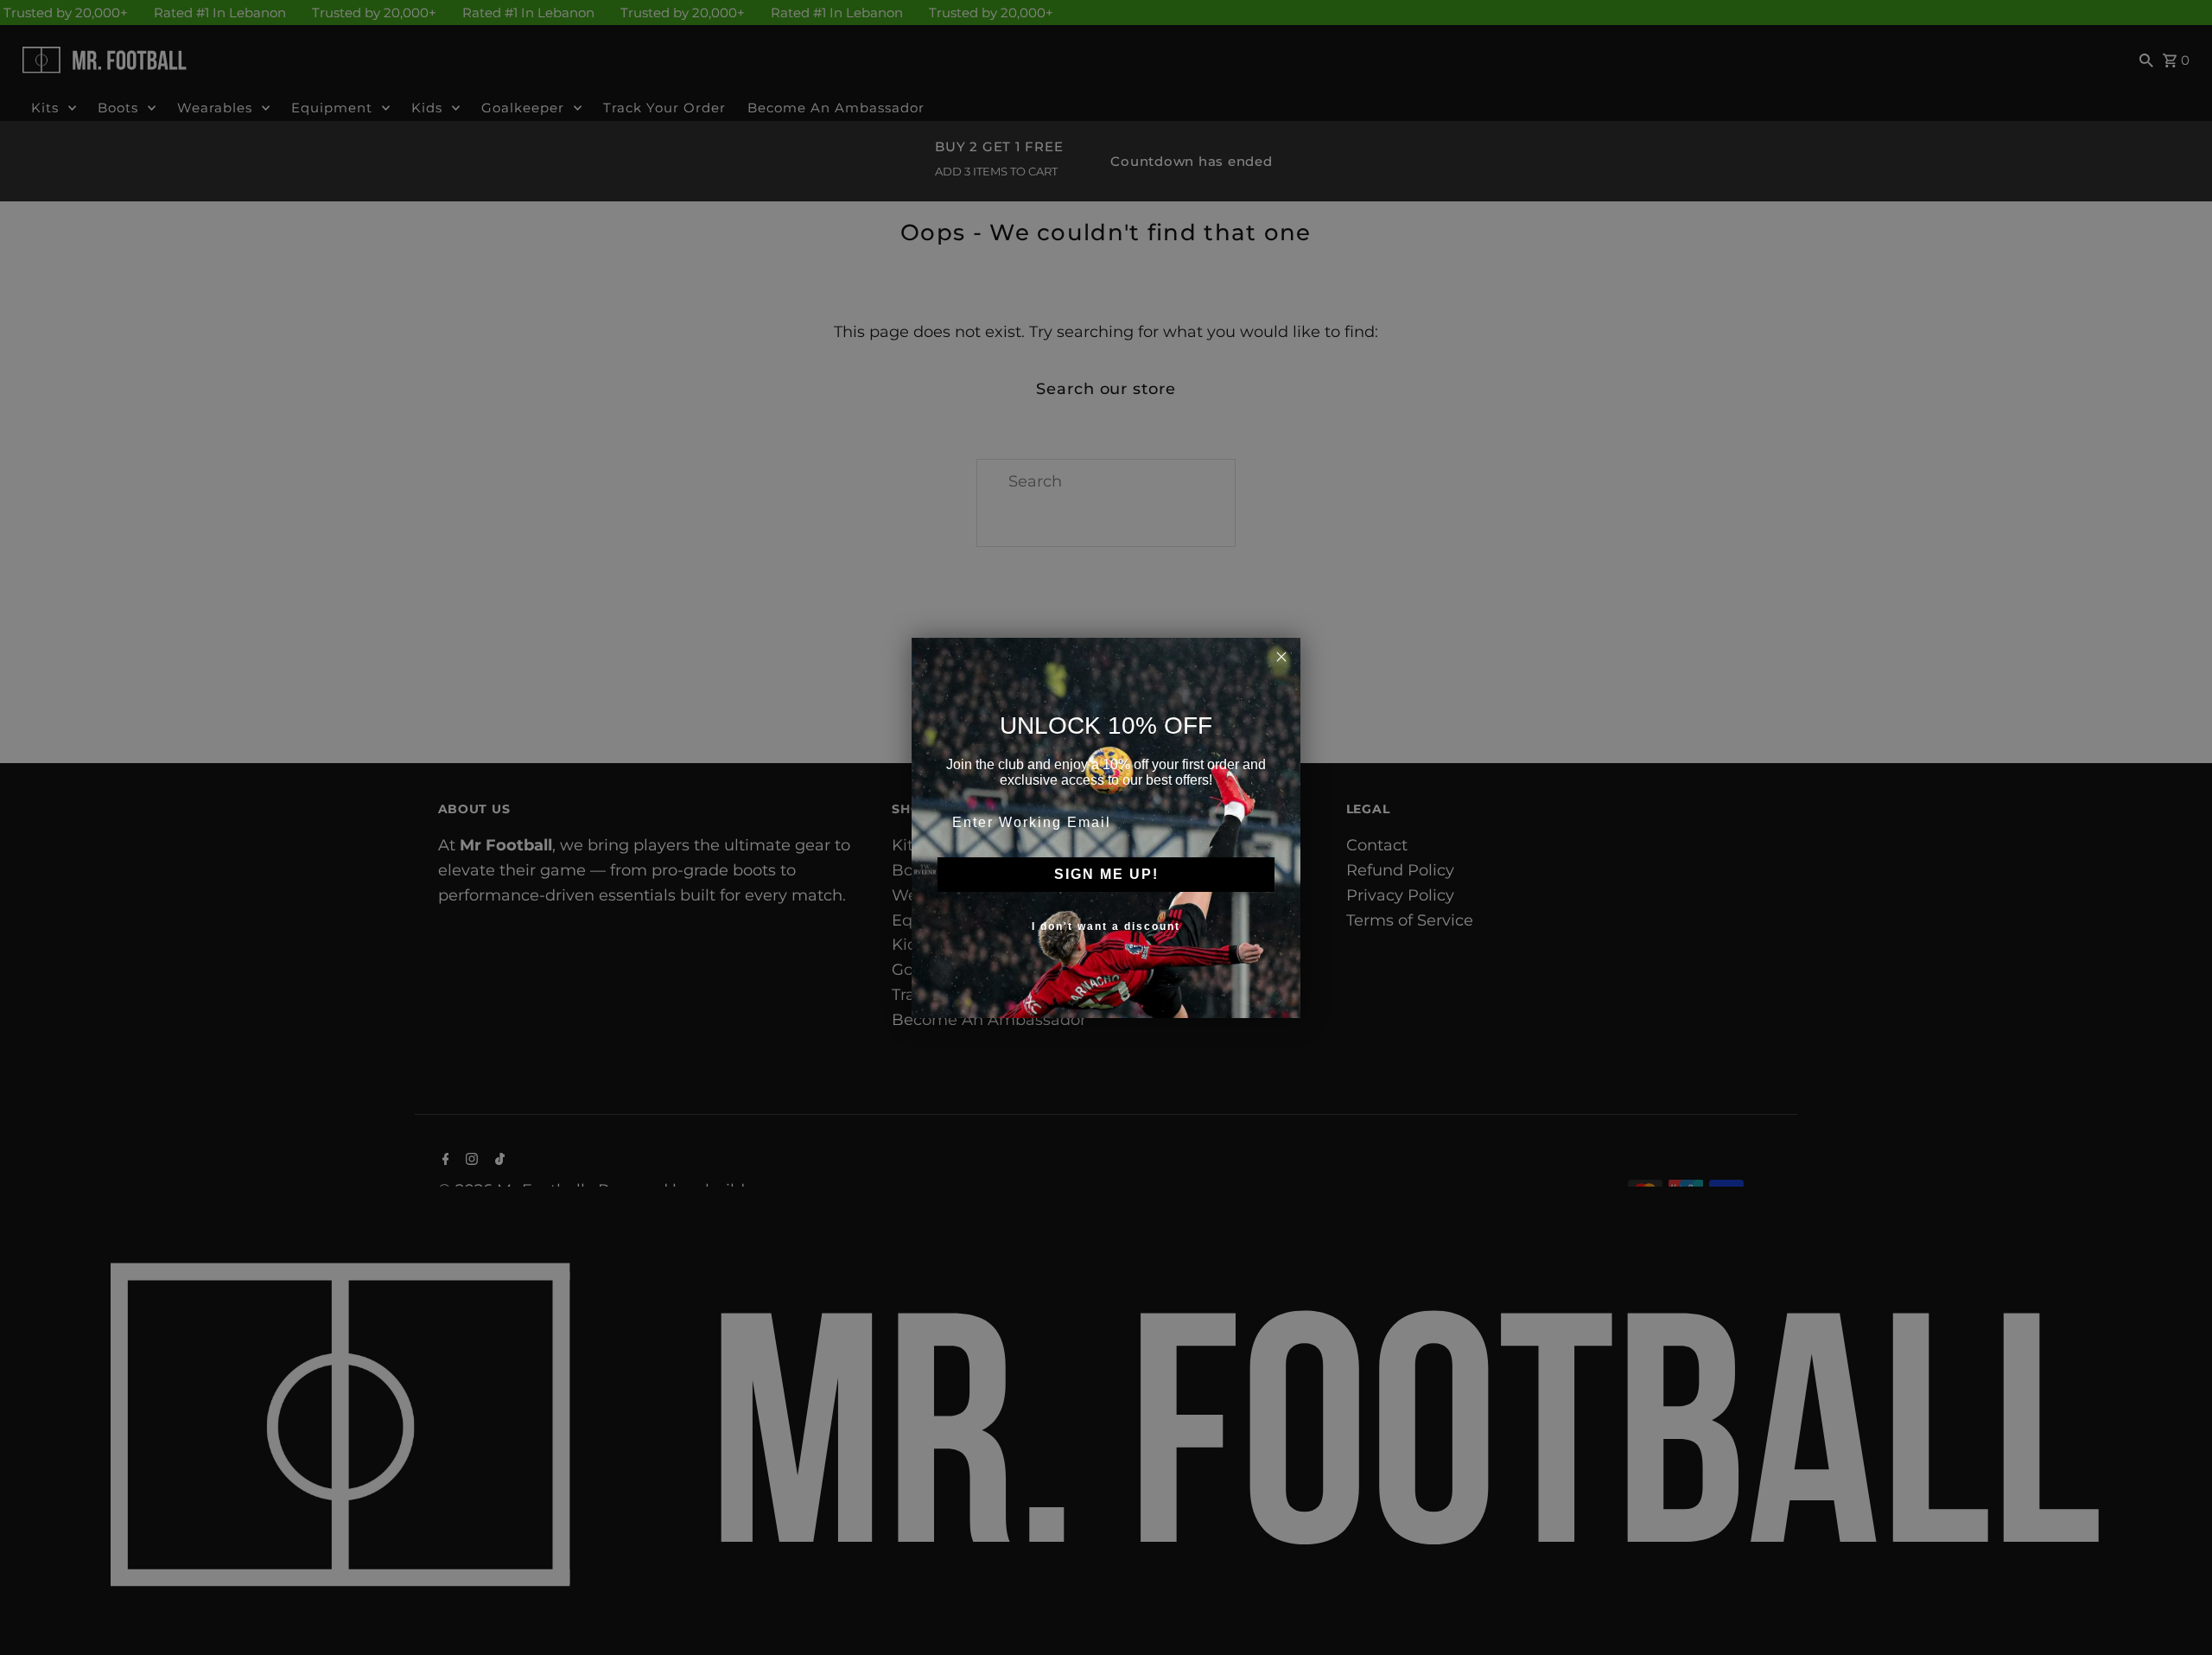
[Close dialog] (1281, 657)
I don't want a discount (1106, 926)
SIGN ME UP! (1106, 874)
